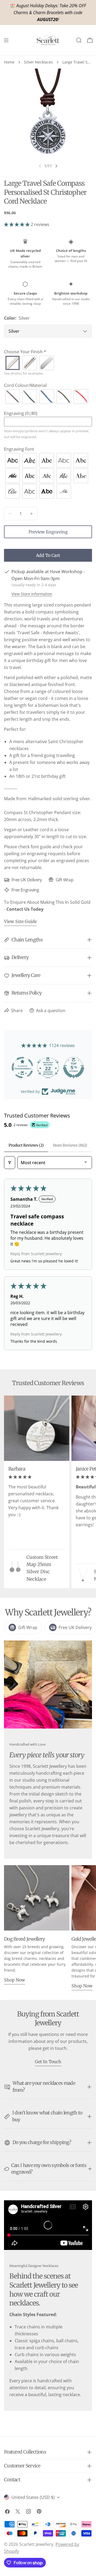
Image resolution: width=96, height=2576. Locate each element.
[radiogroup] (48, 363)
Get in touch (48, 2062)
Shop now (15, 1980)
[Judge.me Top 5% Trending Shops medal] (74, 1068)
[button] (17, 224)
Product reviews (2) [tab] (26, 1145)
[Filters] (10, 1163)
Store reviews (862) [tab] (70, 1145)
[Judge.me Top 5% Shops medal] (48, 1068)
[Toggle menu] (6, 40)
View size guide (20, 921)
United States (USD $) (33, 2497)
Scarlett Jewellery (36, 2544)
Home (9, 62)
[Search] (79, 40)
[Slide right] (56, 166)
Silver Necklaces (38, 62)
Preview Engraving (48, 532)
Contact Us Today (25, 909)
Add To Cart (48, 555)
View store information (32, 594)
